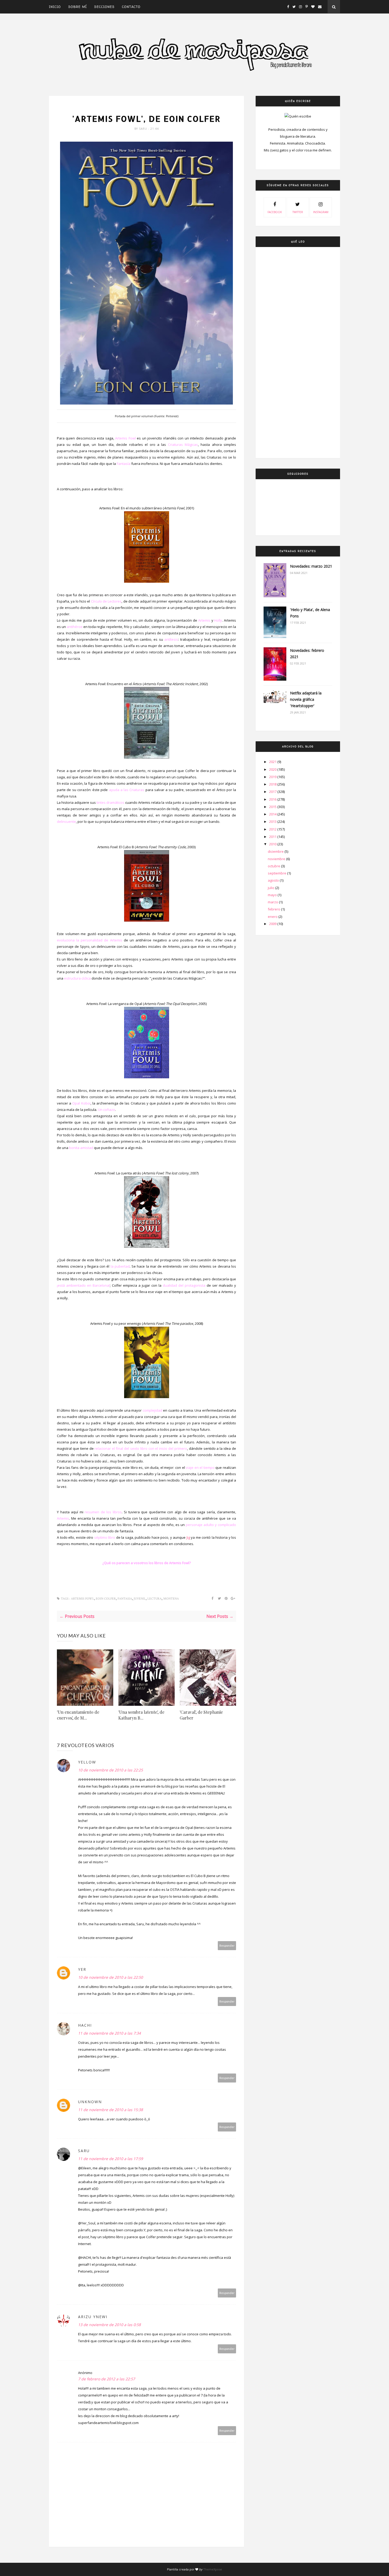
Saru (144, 129)
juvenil (140, 1599)
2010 (273, 844)
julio (272, 888)
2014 (273, 814)
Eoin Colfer (106, 1599)
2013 (273, 822)
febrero (274, 909)
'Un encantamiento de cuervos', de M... (78, 1715)
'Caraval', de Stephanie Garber (201, 1715)
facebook (275, 212)
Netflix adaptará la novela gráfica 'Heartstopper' (306, 699)
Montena (171, 1599)
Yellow (87, 1762)
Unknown (90, 2102)
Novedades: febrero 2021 (307, 654)
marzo (273, 902)
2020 (273, 769)
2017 (273, 792)
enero (273, 917)
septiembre (277, 873)
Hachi (85, 2025)
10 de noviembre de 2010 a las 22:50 (110, 1977)
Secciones (104, 7)
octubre (274, 866)
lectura (155, 1599)
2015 (273, 807)
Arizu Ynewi (93, 2317)
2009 (273, 924)
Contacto (131, 7)
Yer (82, 1969)
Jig (188, 1537)
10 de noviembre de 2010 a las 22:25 (110, 1770)
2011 (273, 837)
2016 (273, 799)
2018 (273, 784)
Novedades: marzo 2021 (311, 566)
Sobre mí (78, 7)
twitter (298, 212)
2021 (273, 762)
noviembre (277, 859)
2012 (273, 829)
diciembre (276, 851)
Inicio (55, 7)
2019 (273, 777)
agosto (274, 880)
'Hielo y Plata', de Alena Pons (310, 613)
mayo (273, 895)
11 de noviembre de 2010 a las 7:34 (109, 2033)
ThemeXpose (213, 2569)
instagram (321, 212)
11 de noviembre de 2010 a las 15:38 (110, 2110)
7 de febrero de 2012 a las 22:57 (107, 2379)
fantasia (125, 1599)
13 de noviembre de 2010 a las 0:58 (109, 2325)
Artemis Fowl (146, 108)
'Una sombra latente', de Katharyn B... (141, 1715)
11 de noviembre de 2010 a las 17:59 (110, 2159)
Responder (227, 1946)
